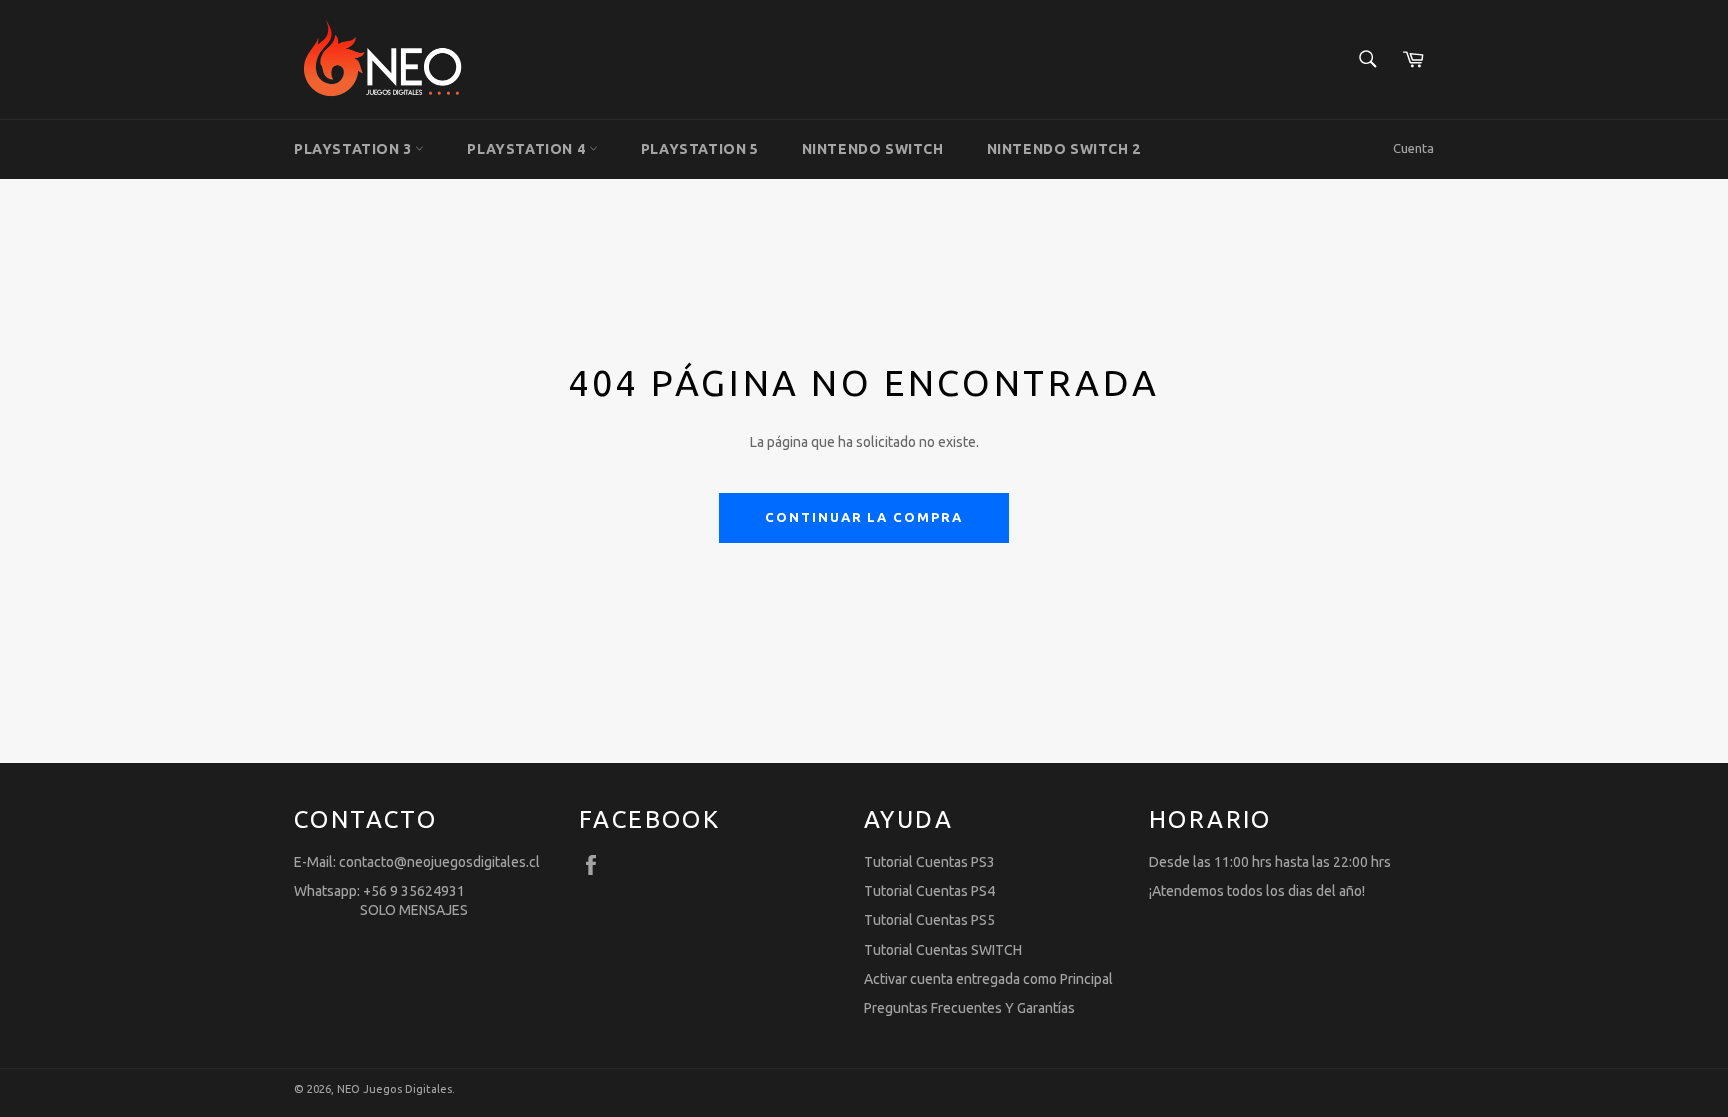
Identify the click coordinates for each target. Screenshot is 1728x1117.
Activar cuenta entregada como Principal (988, 979)
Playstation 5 (700, 149)
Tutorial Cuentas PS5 (929, 920)
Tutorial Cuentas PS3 (929, 862)
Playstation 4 (527, 149)
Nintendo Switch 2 (1064, 149)
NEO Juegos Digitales (394, 1089)
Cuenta (1413, 148)
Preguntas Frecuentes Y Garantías (969, 1008)
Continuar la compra (864, 517)
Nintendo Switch (873, 149)
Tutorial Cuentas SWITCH (943, 950)
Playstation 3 (354, 149)
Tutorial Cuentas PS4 (929, 891)
